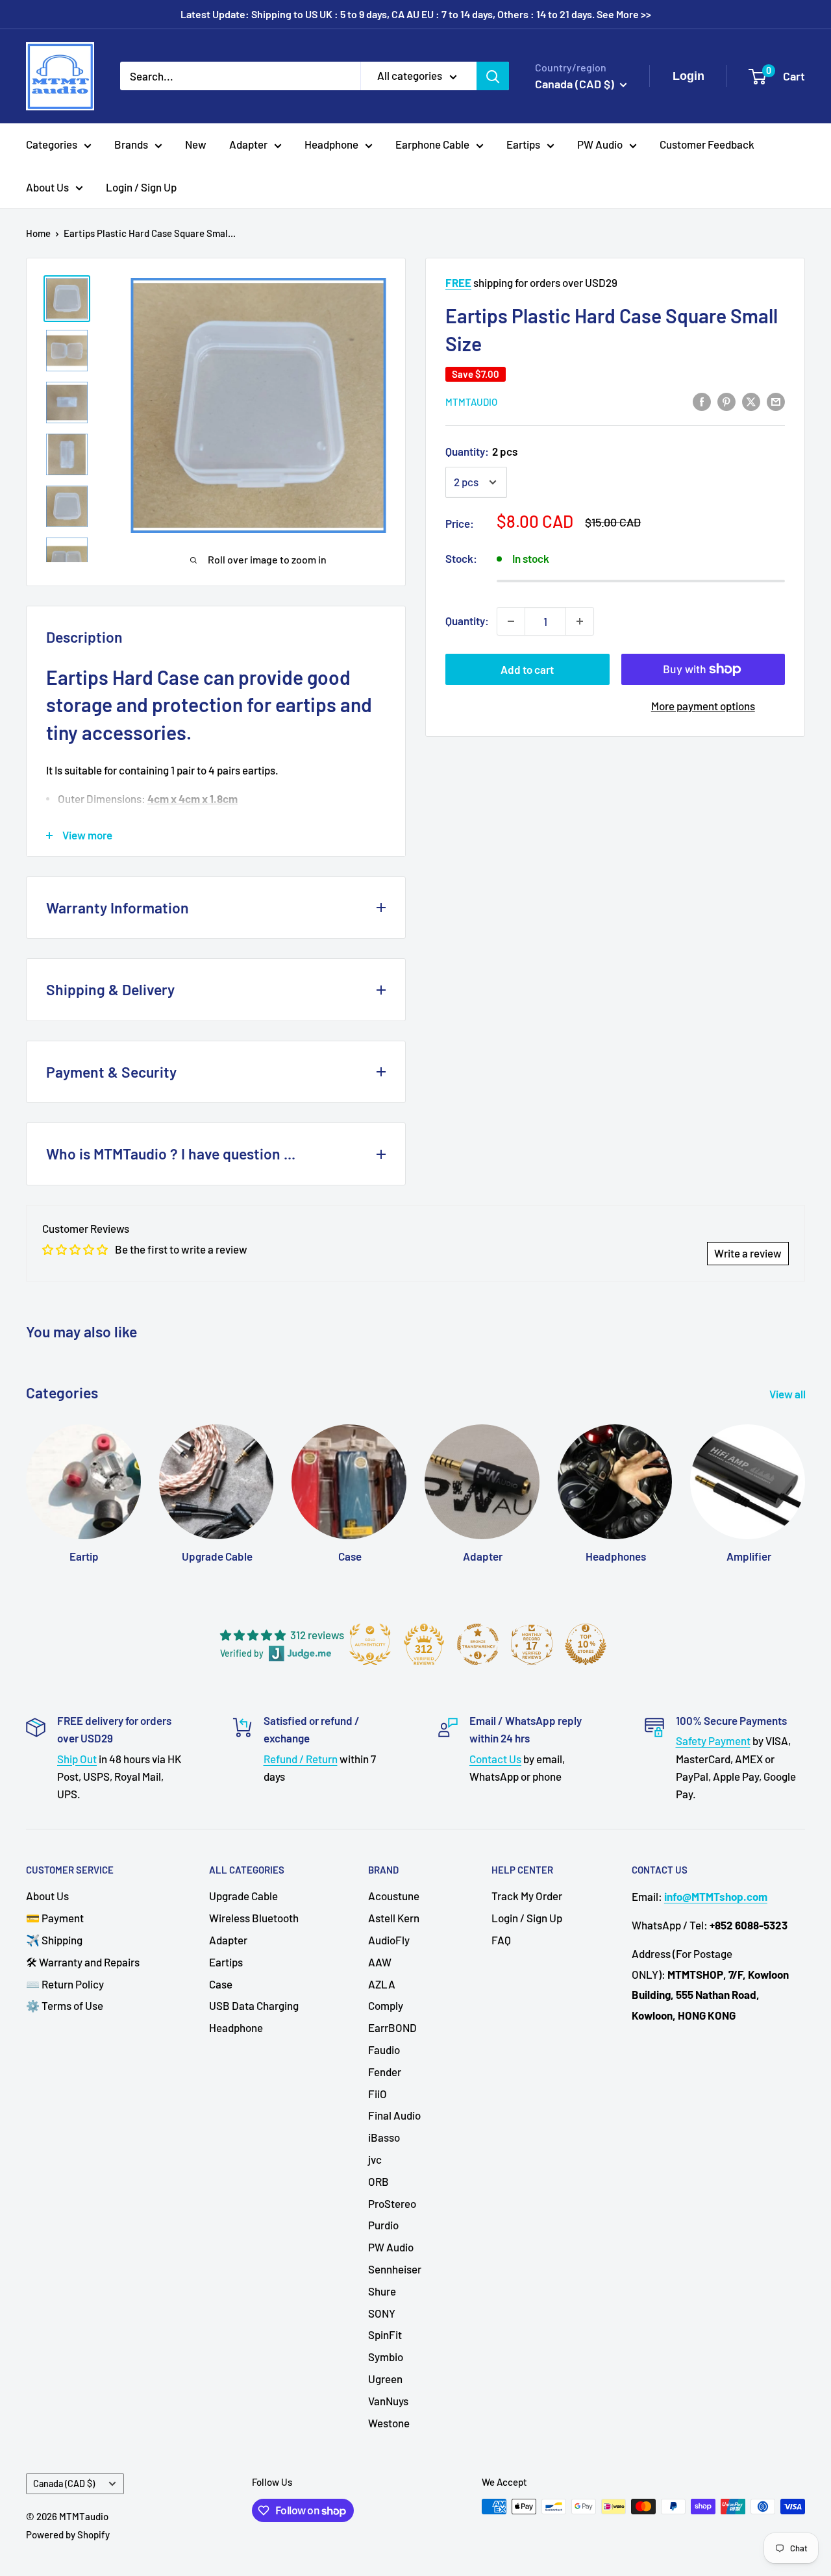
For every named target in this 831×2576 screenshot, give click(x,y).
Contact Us (495, 1759)
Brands (131, 144)
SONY (382, 2313)
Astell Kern (394, 1918)
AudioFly (389, 1940)
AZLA (382, 1984)
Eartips (523, 144)
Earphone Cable (432, 144)
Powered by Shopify (68, 2534)
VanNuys (388, 2401)
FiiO (378, 2094)
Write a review (748, 1253)
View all (788, 1394)
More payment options (703, 706)
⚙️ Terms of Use (65, 2005)
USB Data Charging (254, 2005)
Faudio (384, 2050)
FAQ (501, 1940)
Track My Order (527, 1896)
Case (221, 1984)
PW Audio (600, 144)
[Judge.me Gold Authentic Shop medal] (370, 1644)
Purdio (383, 2225)
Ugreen (385, 2379)
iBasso (384, 2137)
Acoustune (394, 1896)
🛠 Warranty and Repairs (83, 1962)
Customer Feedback (707, 144)
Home (38, 233)
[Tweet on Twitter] (751, 401)
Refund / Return (301, 1759)
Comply (386, 2005)
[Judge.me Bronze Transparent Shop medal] (478, 1644)
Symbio (386, 2357)
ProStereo (392, 2203)
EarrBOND (392, 2027)
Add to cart (527, 669)
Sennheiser (395, 2269)
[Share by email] (776, 401)
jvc (375, 2159)
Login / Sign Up (141, 187)
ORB (378, 2181)
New (196, 144)
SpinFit (385, 2334)
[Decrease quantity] (511, 621)
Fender (385, 2072)
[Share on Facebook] (702, 401)
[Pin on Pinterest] (726, 401)
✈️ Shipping (54, 1940)
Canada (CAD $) (64, 2483)
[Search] (493, 76)
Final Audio (394, 2115)
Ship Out (77, 1759)
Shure (382, 2291)
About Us (47, 187)
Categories (52, 144)
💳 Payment (55, 1918)
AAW (380, 1962)
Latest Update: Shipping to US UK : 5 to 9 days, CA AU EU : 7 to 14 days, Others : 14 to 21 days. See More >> (416, 14)
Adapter (248, 144)
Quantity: (481, 451)
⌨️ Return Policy (65, 1984)
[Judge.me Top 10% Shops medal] (586, 1644)
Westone (389, 2423)
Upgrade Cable (243, 1896)
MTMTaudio (471, 402)
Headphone (331, 144)
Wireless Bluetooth (254, 1918)
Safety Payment (713, 1740)
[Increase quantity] (580, 621)
